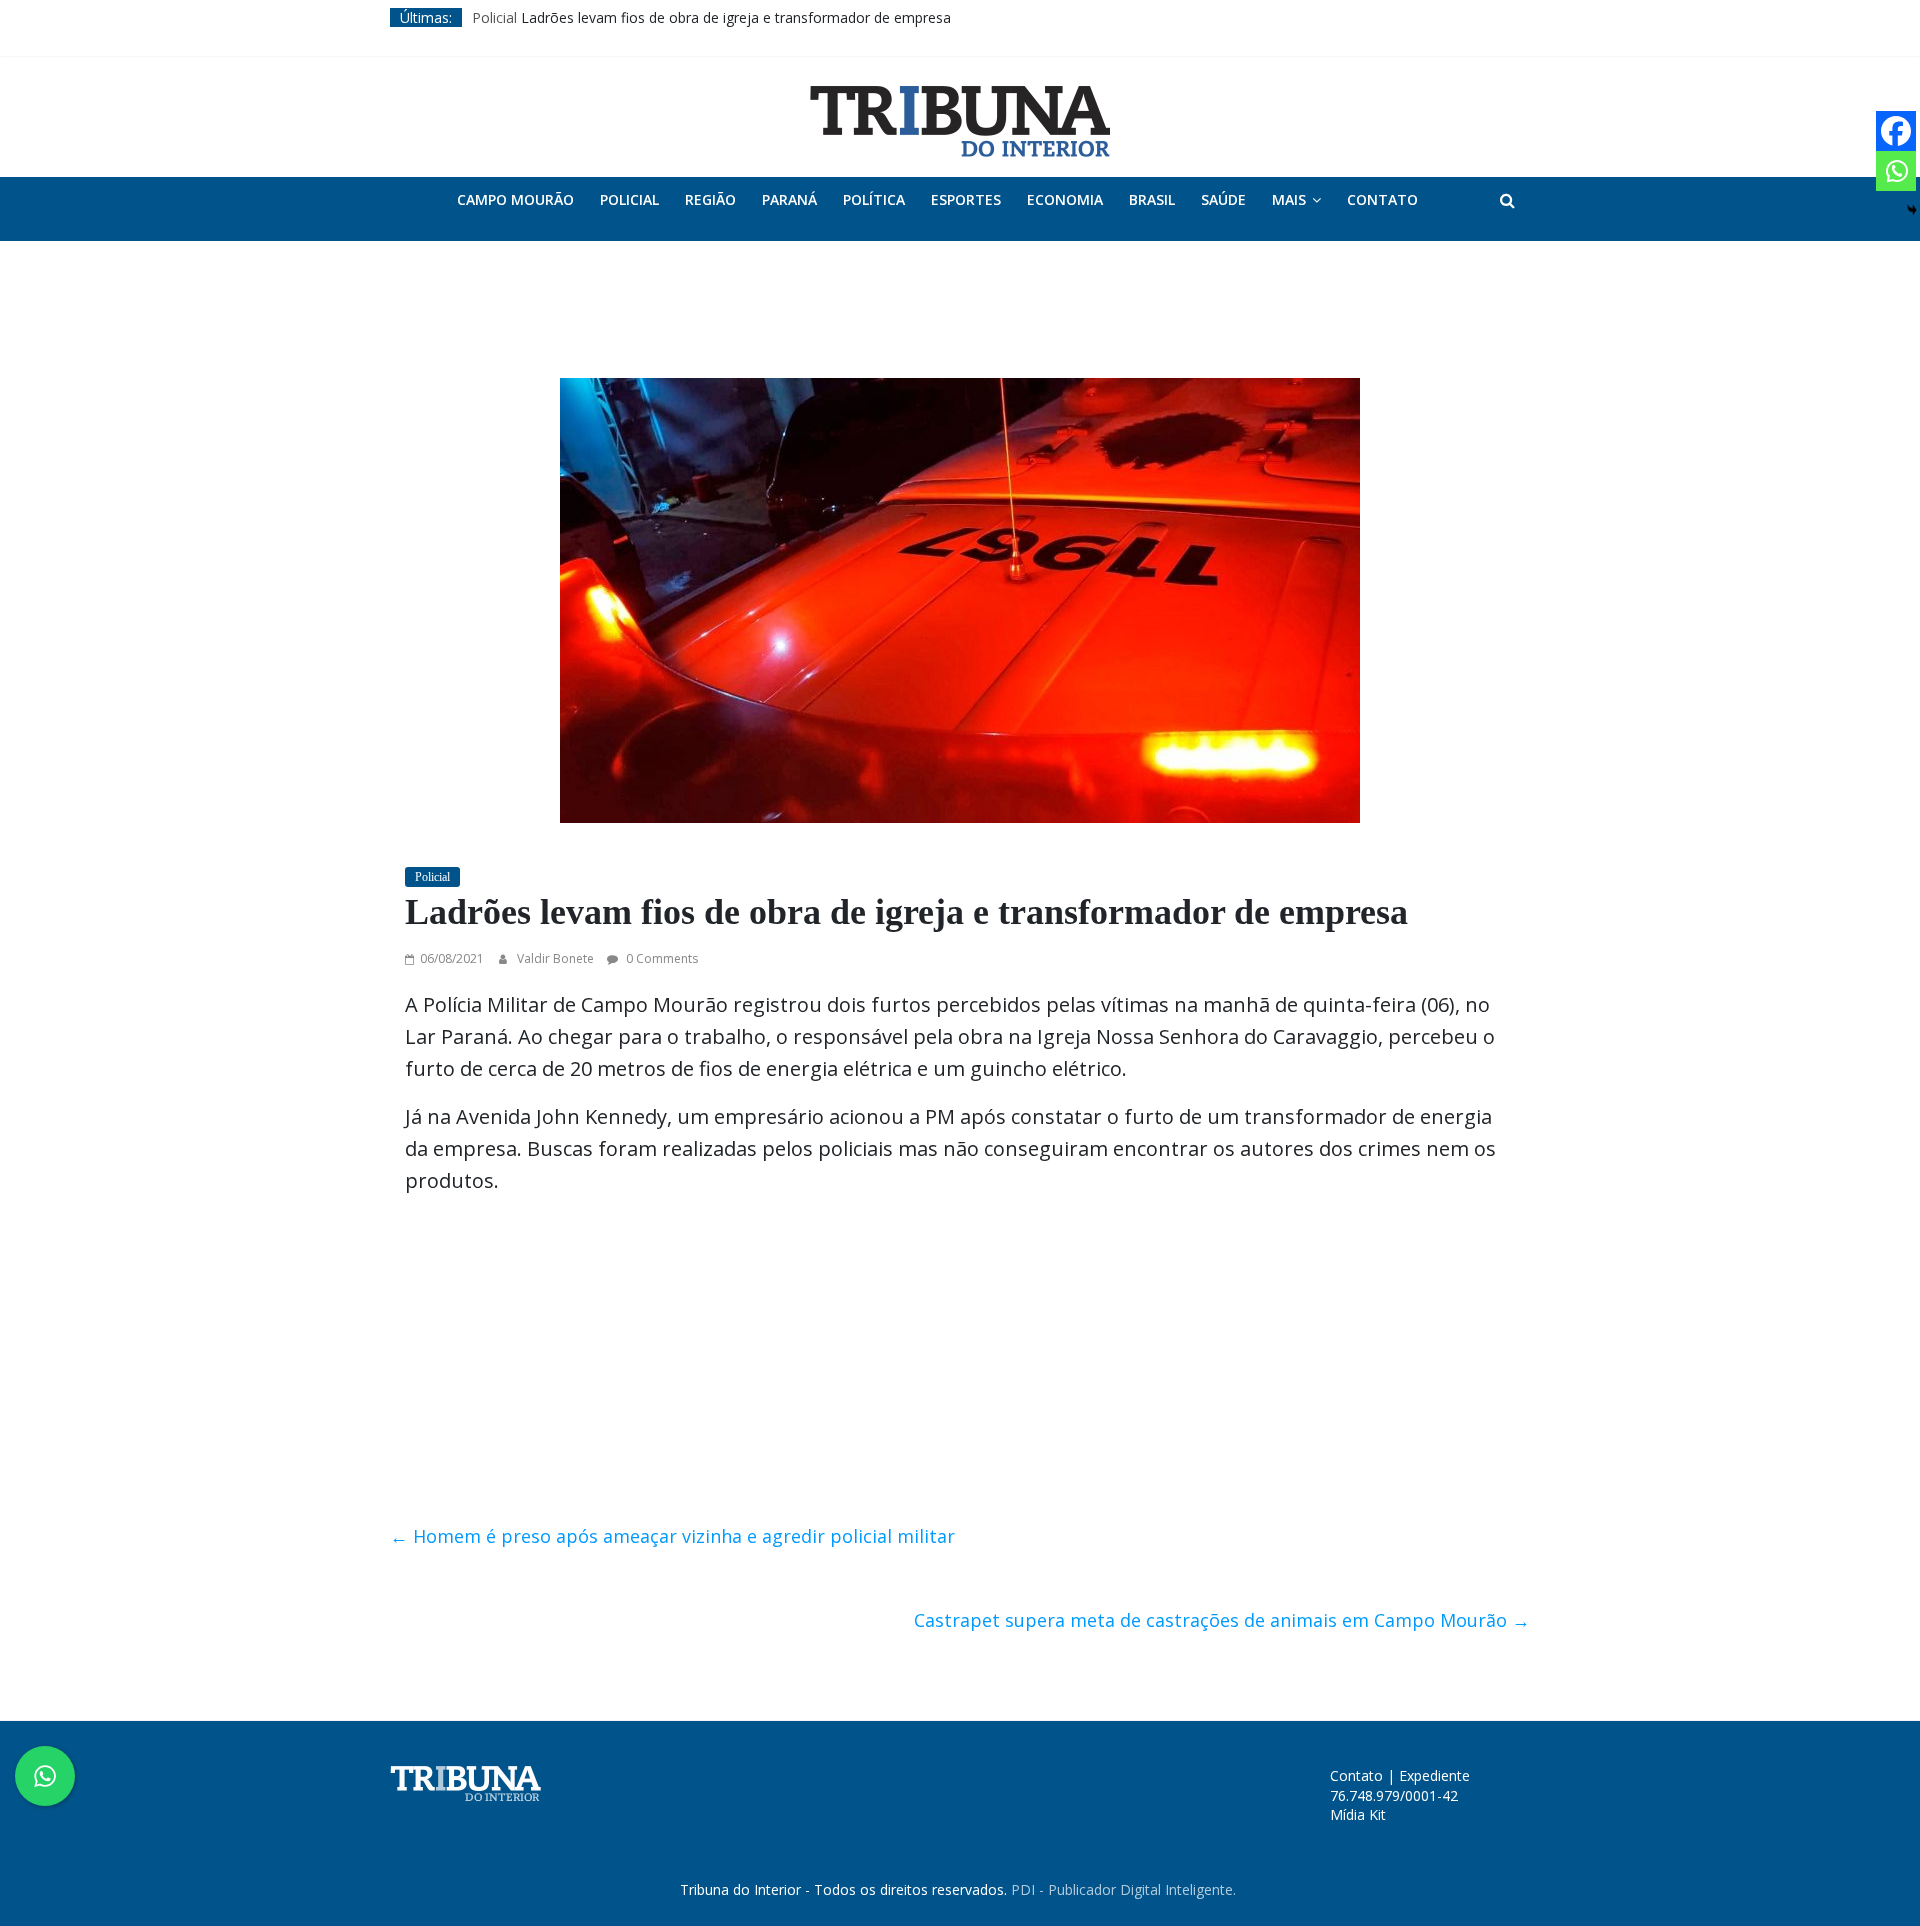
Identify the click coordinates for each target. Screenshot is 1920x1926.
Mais (1289, 199)
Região (710, 199)
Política (874, 199)
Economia (1065, 199)
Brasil (1152, 199)
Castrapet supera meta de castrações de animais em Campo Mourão (1222, 1620)
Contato (1382, 199)
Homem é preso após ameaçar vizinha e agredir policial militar (672, 1536)
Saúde (1223, 199)
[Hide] (1912, 210)
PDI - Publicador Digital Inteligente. (1123, 1889)
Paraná (789, 199)
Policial (494, 17)
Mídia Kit (1358, 1814)
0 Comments (660, 958)
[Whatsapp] (1896, 171)
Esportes (966, 199)
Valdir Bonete (557, 958)
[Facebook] (1896, 131)
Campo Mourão (515, 199)
